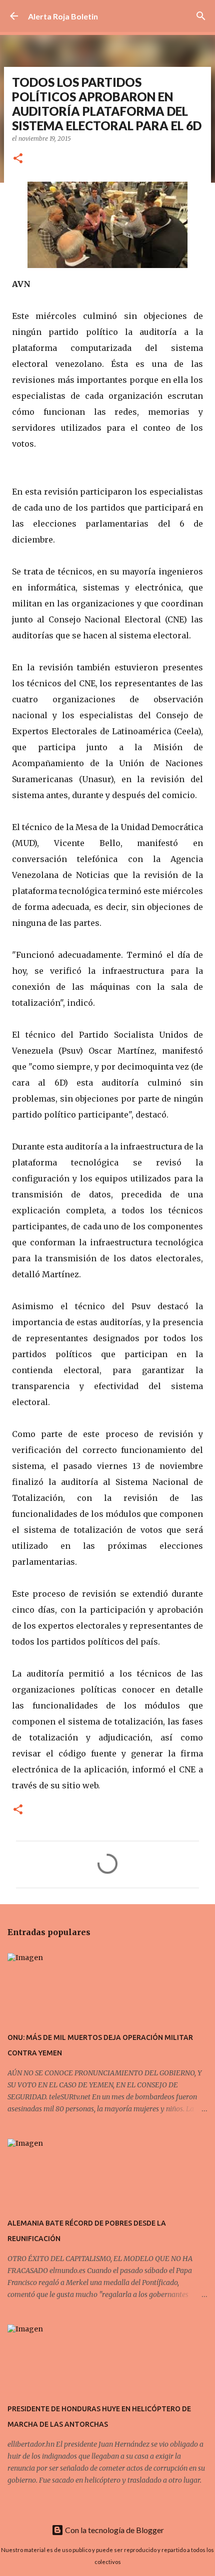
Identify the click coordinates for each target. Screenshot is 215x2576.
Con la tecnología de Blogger (114, 2530)
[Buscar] (201, 16)
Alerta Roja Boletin (63, 16)
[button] (18, 159)
